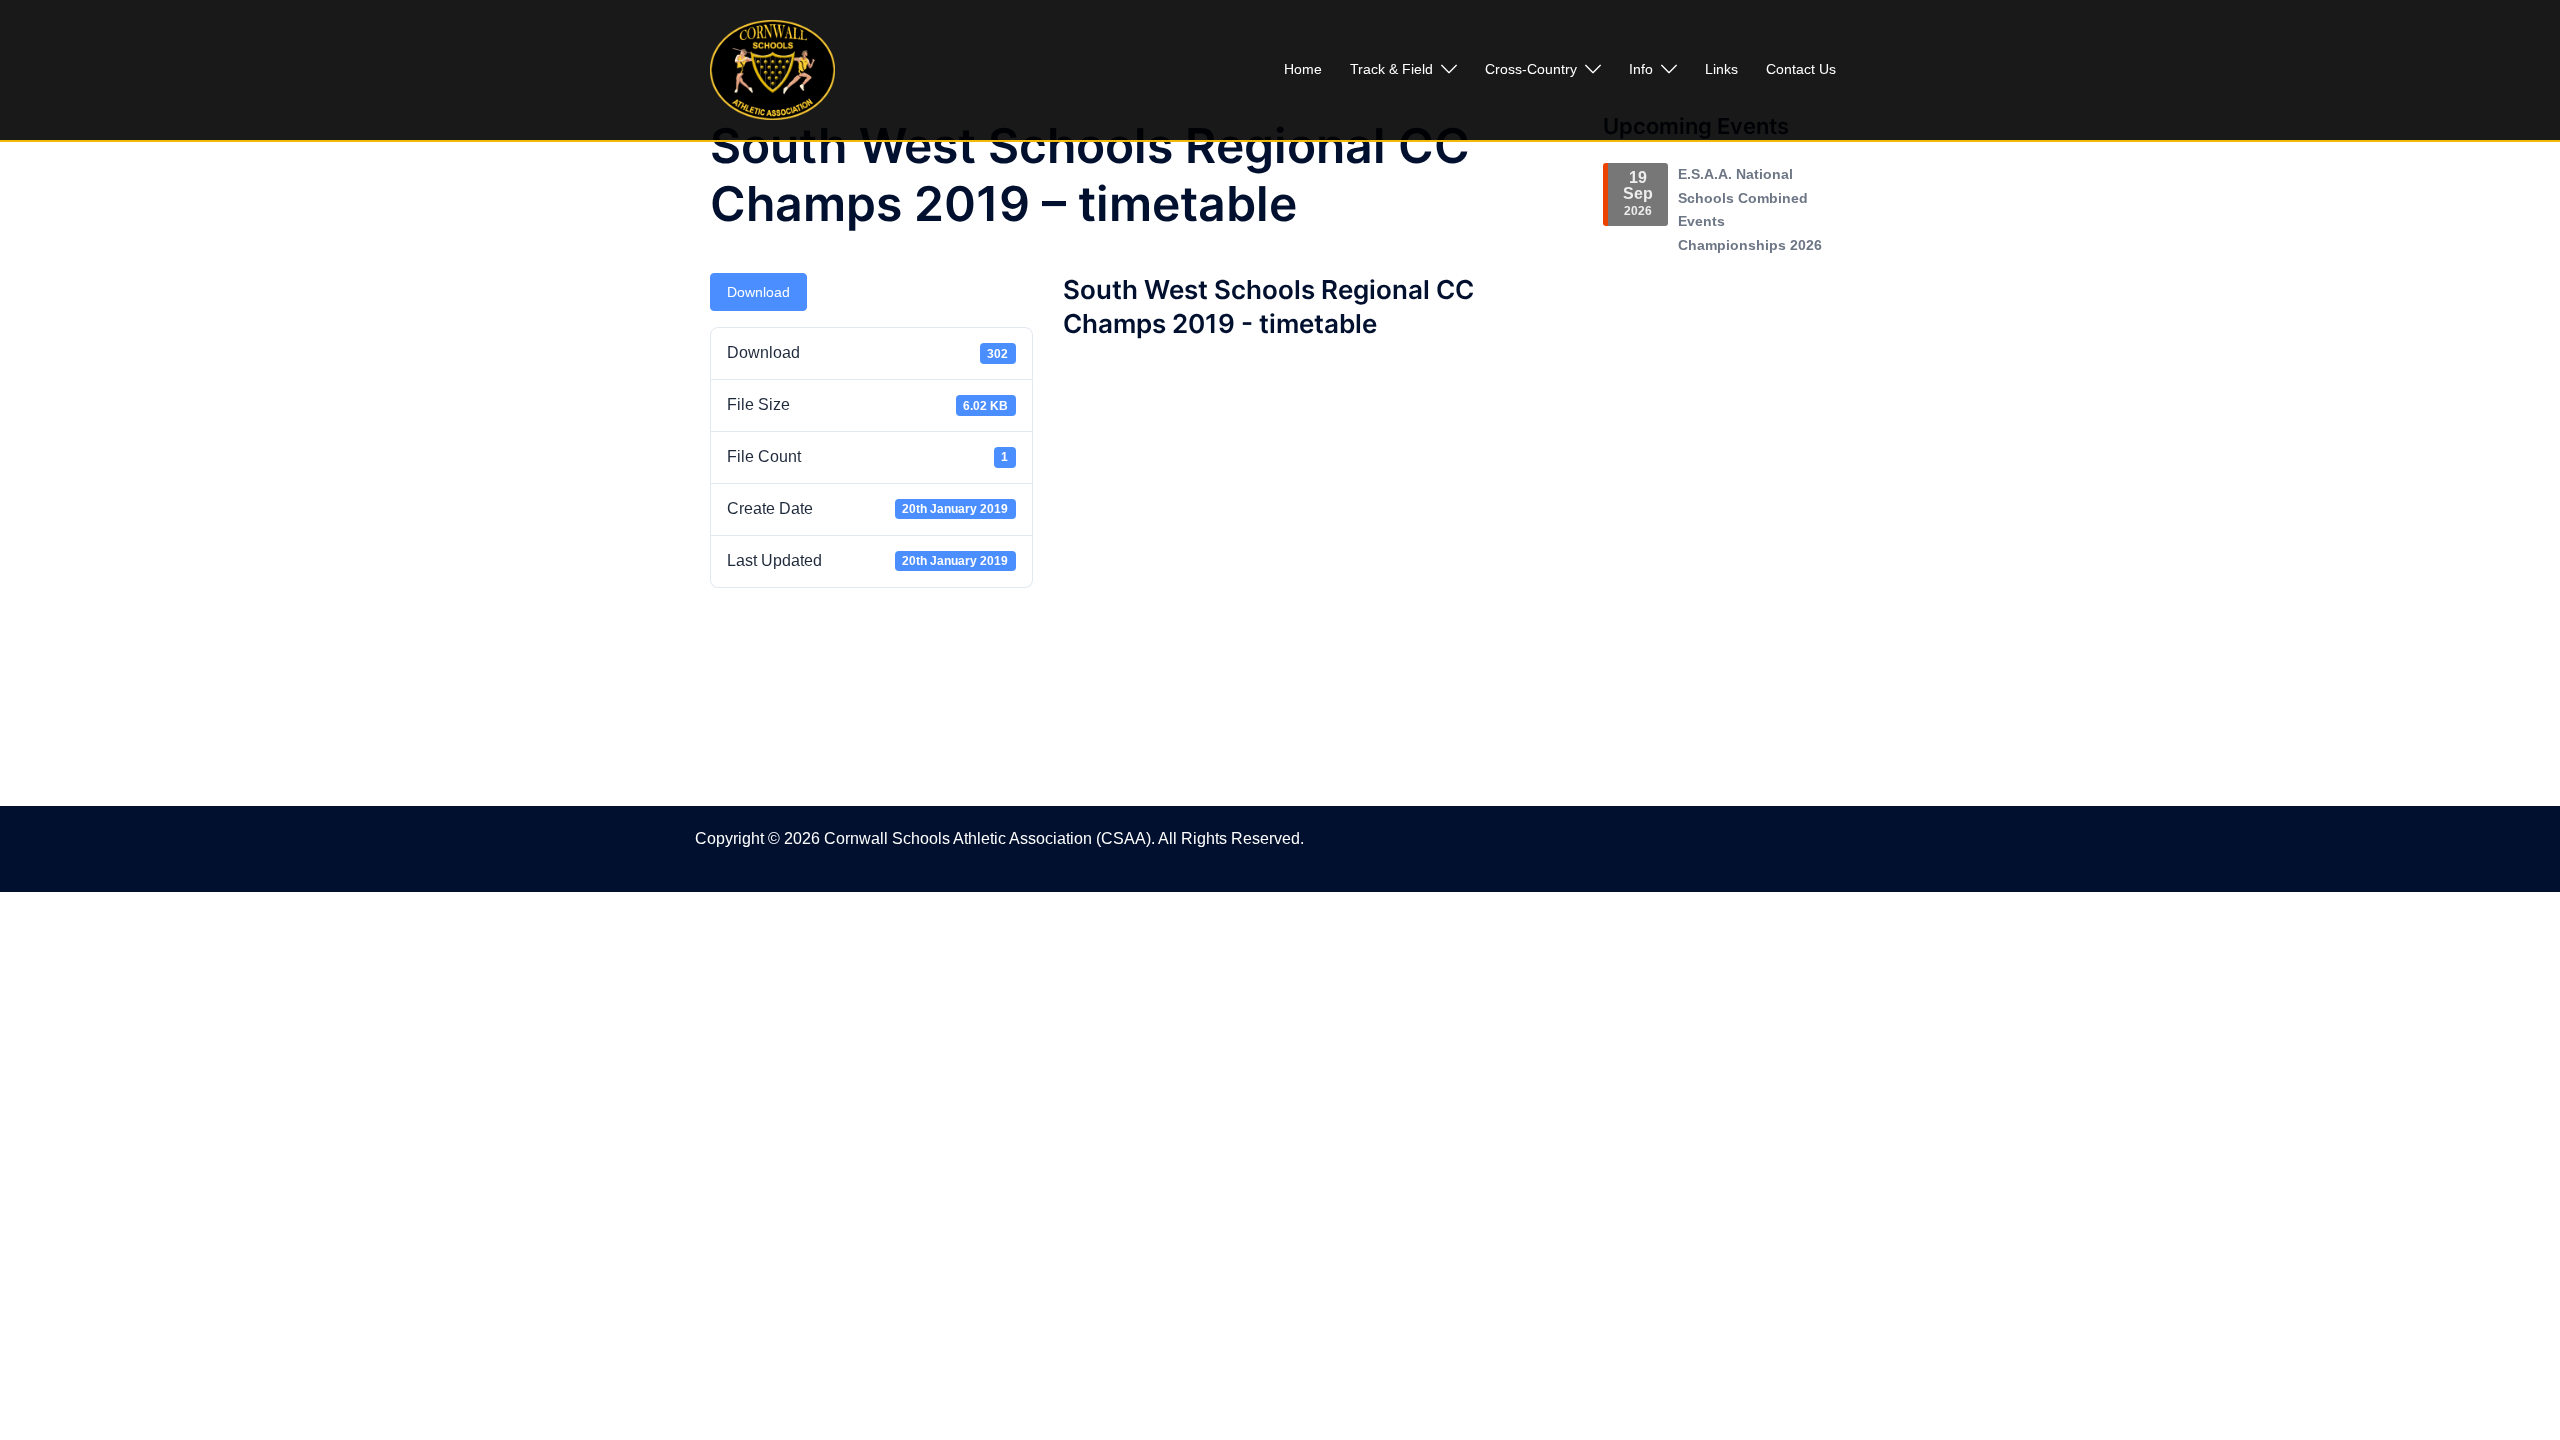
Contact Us (1801, 69)
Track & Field (1391, 69)
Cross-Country (1531, 69)
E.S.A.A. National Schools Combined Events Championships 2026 (1750, 209)
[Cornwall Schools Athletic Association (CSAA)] (772, 68)
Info (1641, 69)
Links (1721, 69)
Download (758, 292)
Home (1303, 69)
